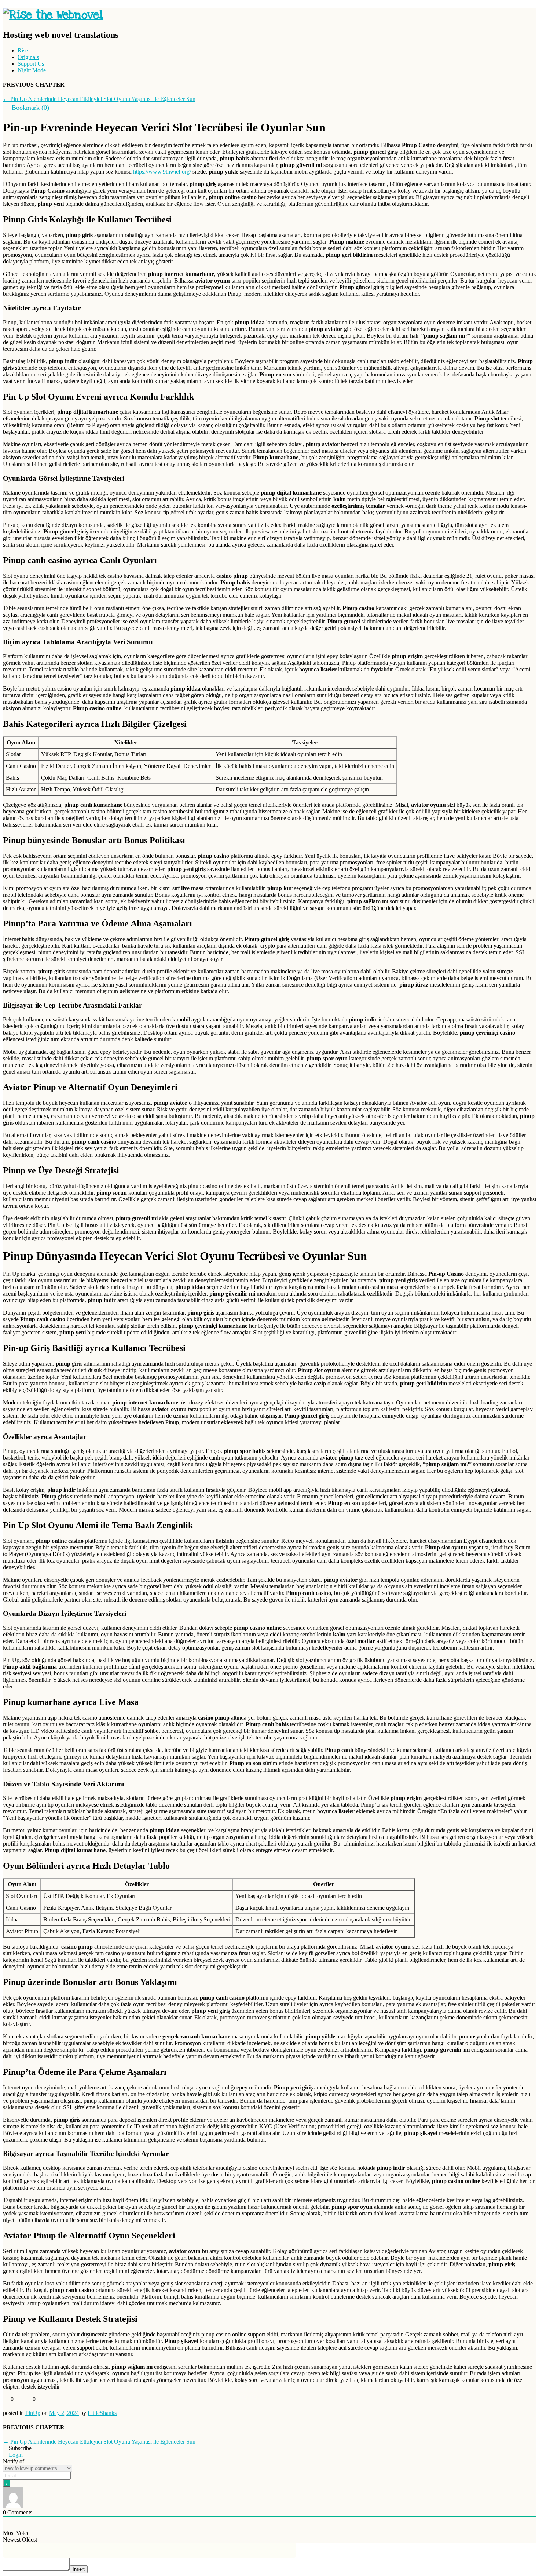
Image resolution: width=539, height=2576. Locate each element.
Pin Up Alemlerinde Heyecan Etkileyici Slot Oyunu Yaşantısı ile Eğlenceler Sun (99, 99)
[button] (26, 108)
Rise (23, 50)
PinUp (33, 2413)
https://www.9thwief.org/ (162, 172)
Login (15, 2455)
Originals (28, 57)
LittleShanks (102, 2413)
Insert (79, 2569)
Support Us (31, 64)
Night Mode (32, 70)
